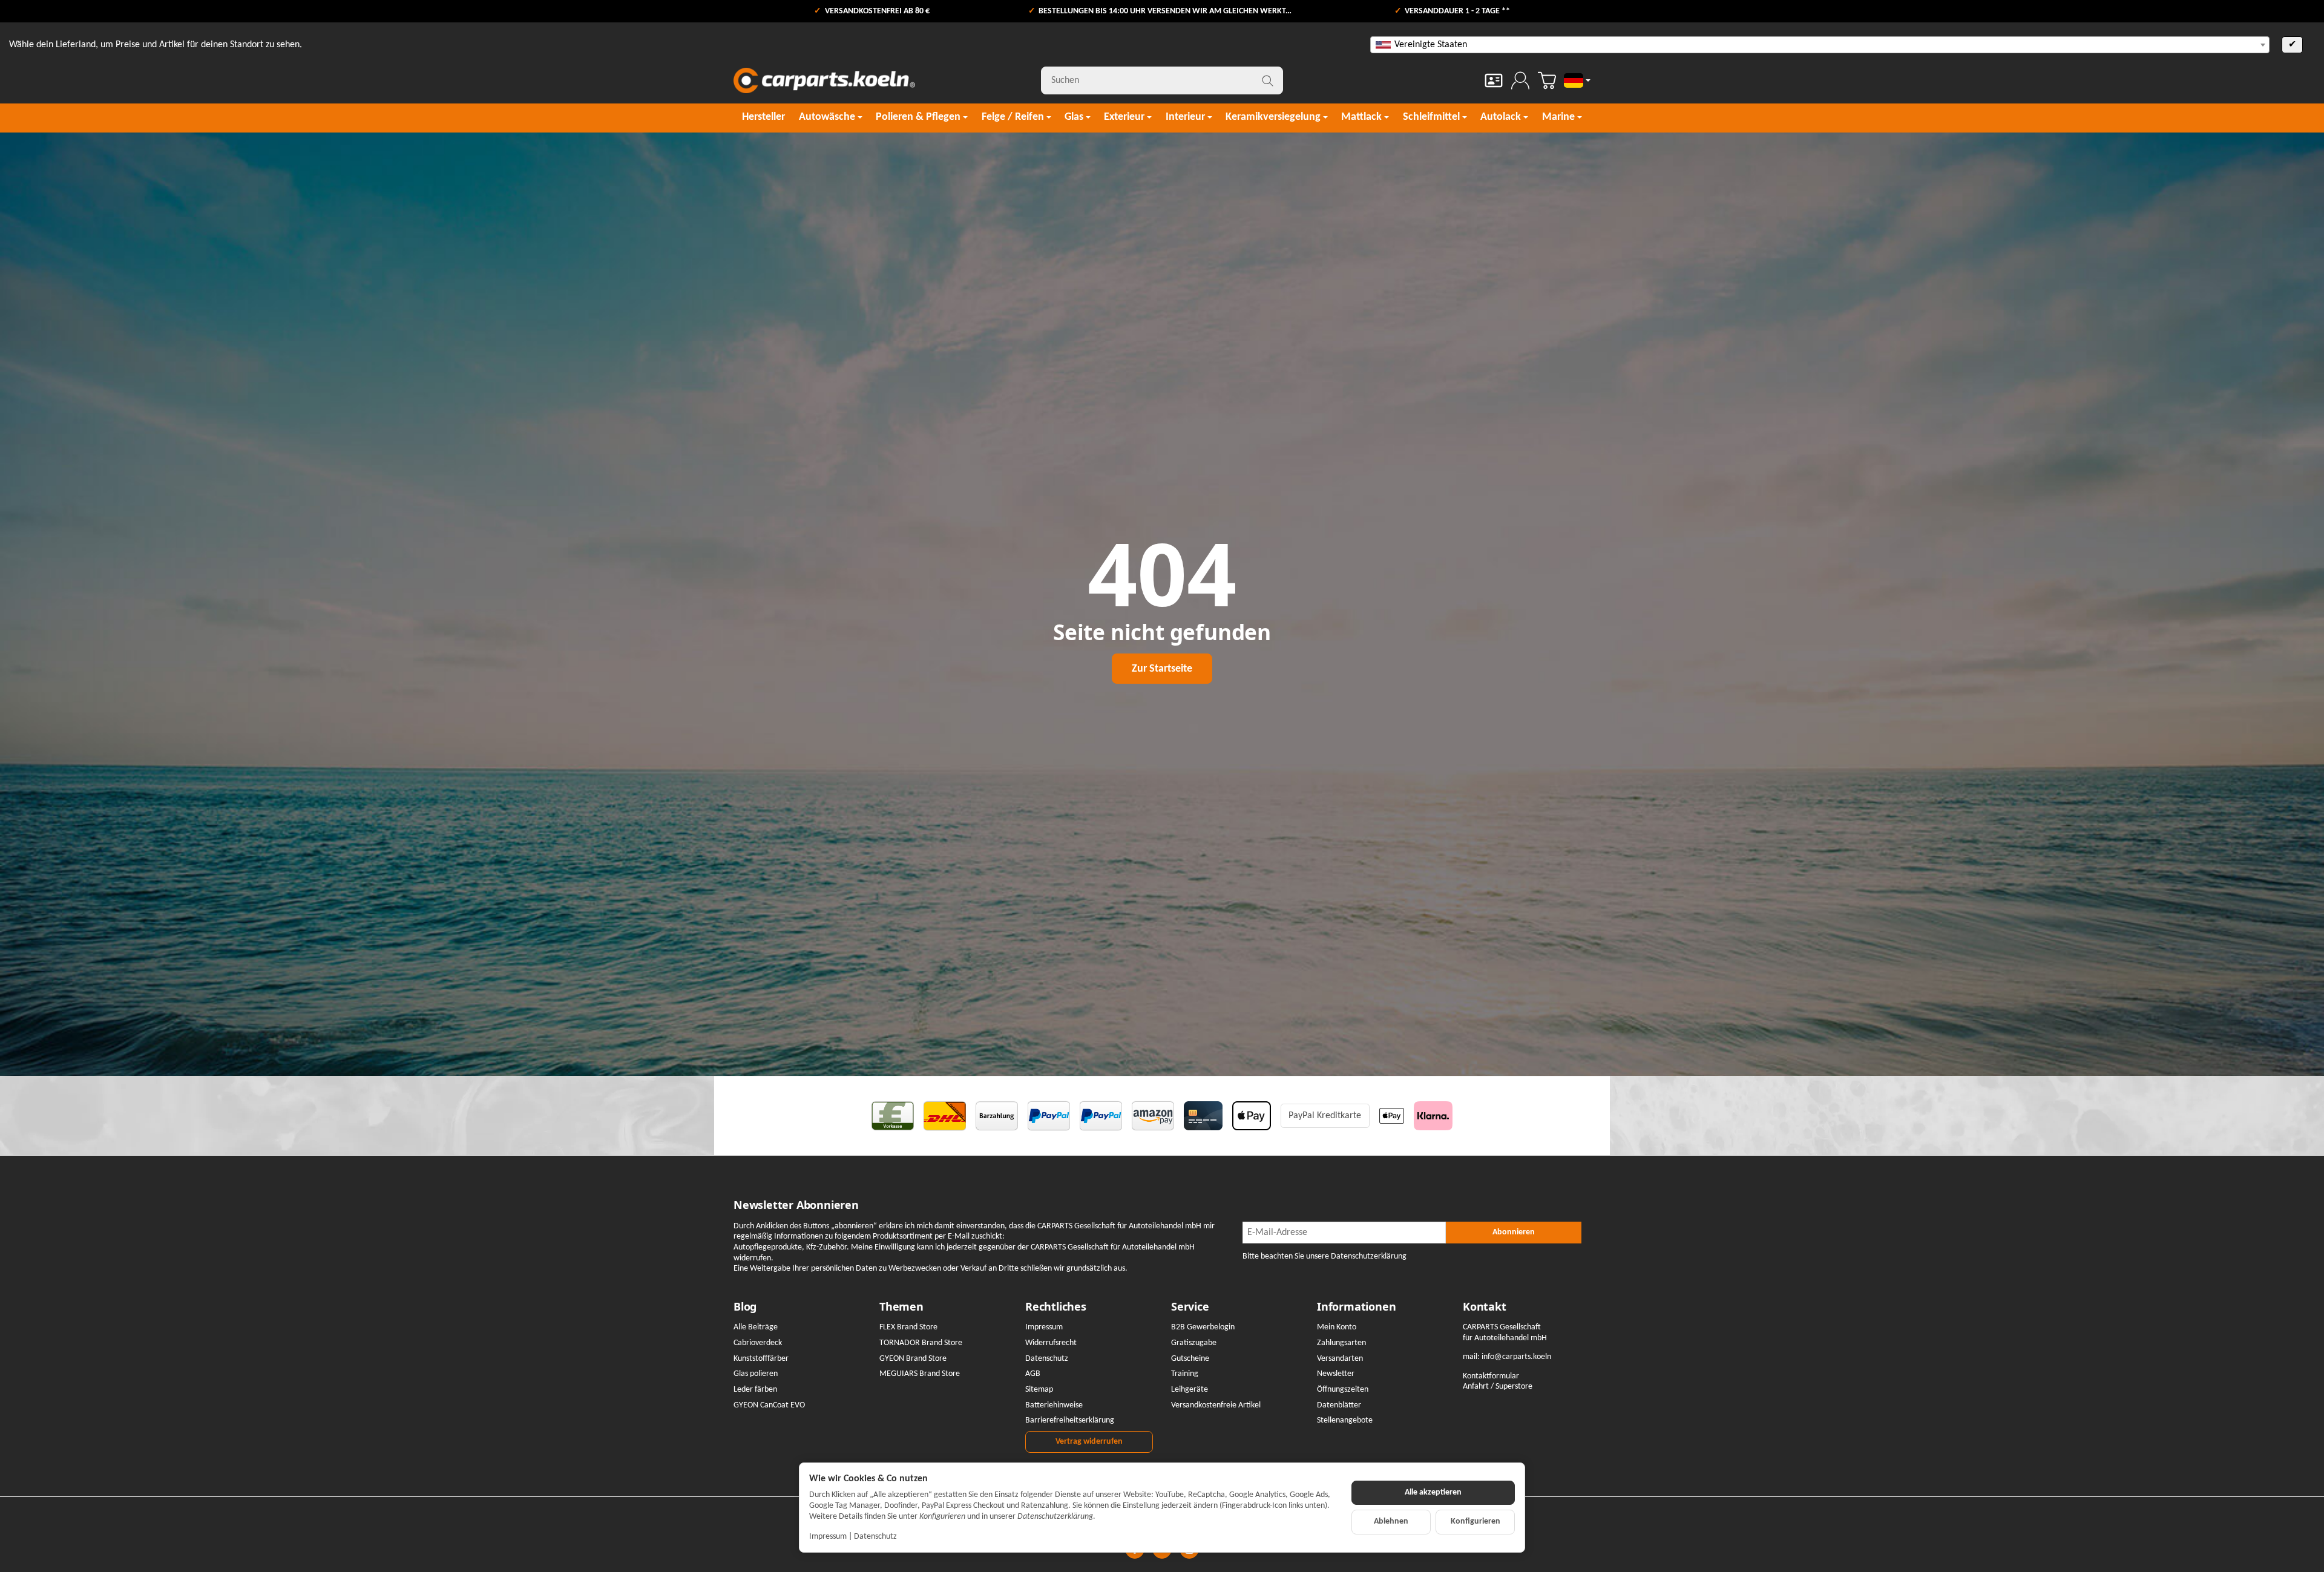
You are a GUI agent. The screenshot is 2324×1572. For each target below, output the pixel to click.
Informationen (1356, 1307)
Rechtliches (1056, 1307)
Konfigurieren (1475, 1521)
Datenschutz (875, 1537)
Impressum (828, 1537)
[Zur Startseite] (824, 80)
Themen (901, 1307)
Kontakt (1485, 1307)
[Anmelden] (1520, 80)
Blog (745, 1307)
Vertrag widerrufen (1089, 1442)
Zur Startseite (1162, 669)
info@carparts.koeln (1516, 1357)
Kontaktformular (1491, 1376)
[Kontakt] (1494, 80)
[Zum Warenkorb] (1547, 80)
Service (1190, 1307)
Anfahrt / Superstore (1498, 1387)
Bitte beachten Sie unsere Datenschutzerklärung (1324, 1256)
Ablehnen (1391, 1521)
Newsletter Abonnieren (796, 1205)
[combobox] (1820, 45)
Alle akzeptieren (1433, 1492)
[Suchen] (1268, 80)
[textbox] (1820, 45)
